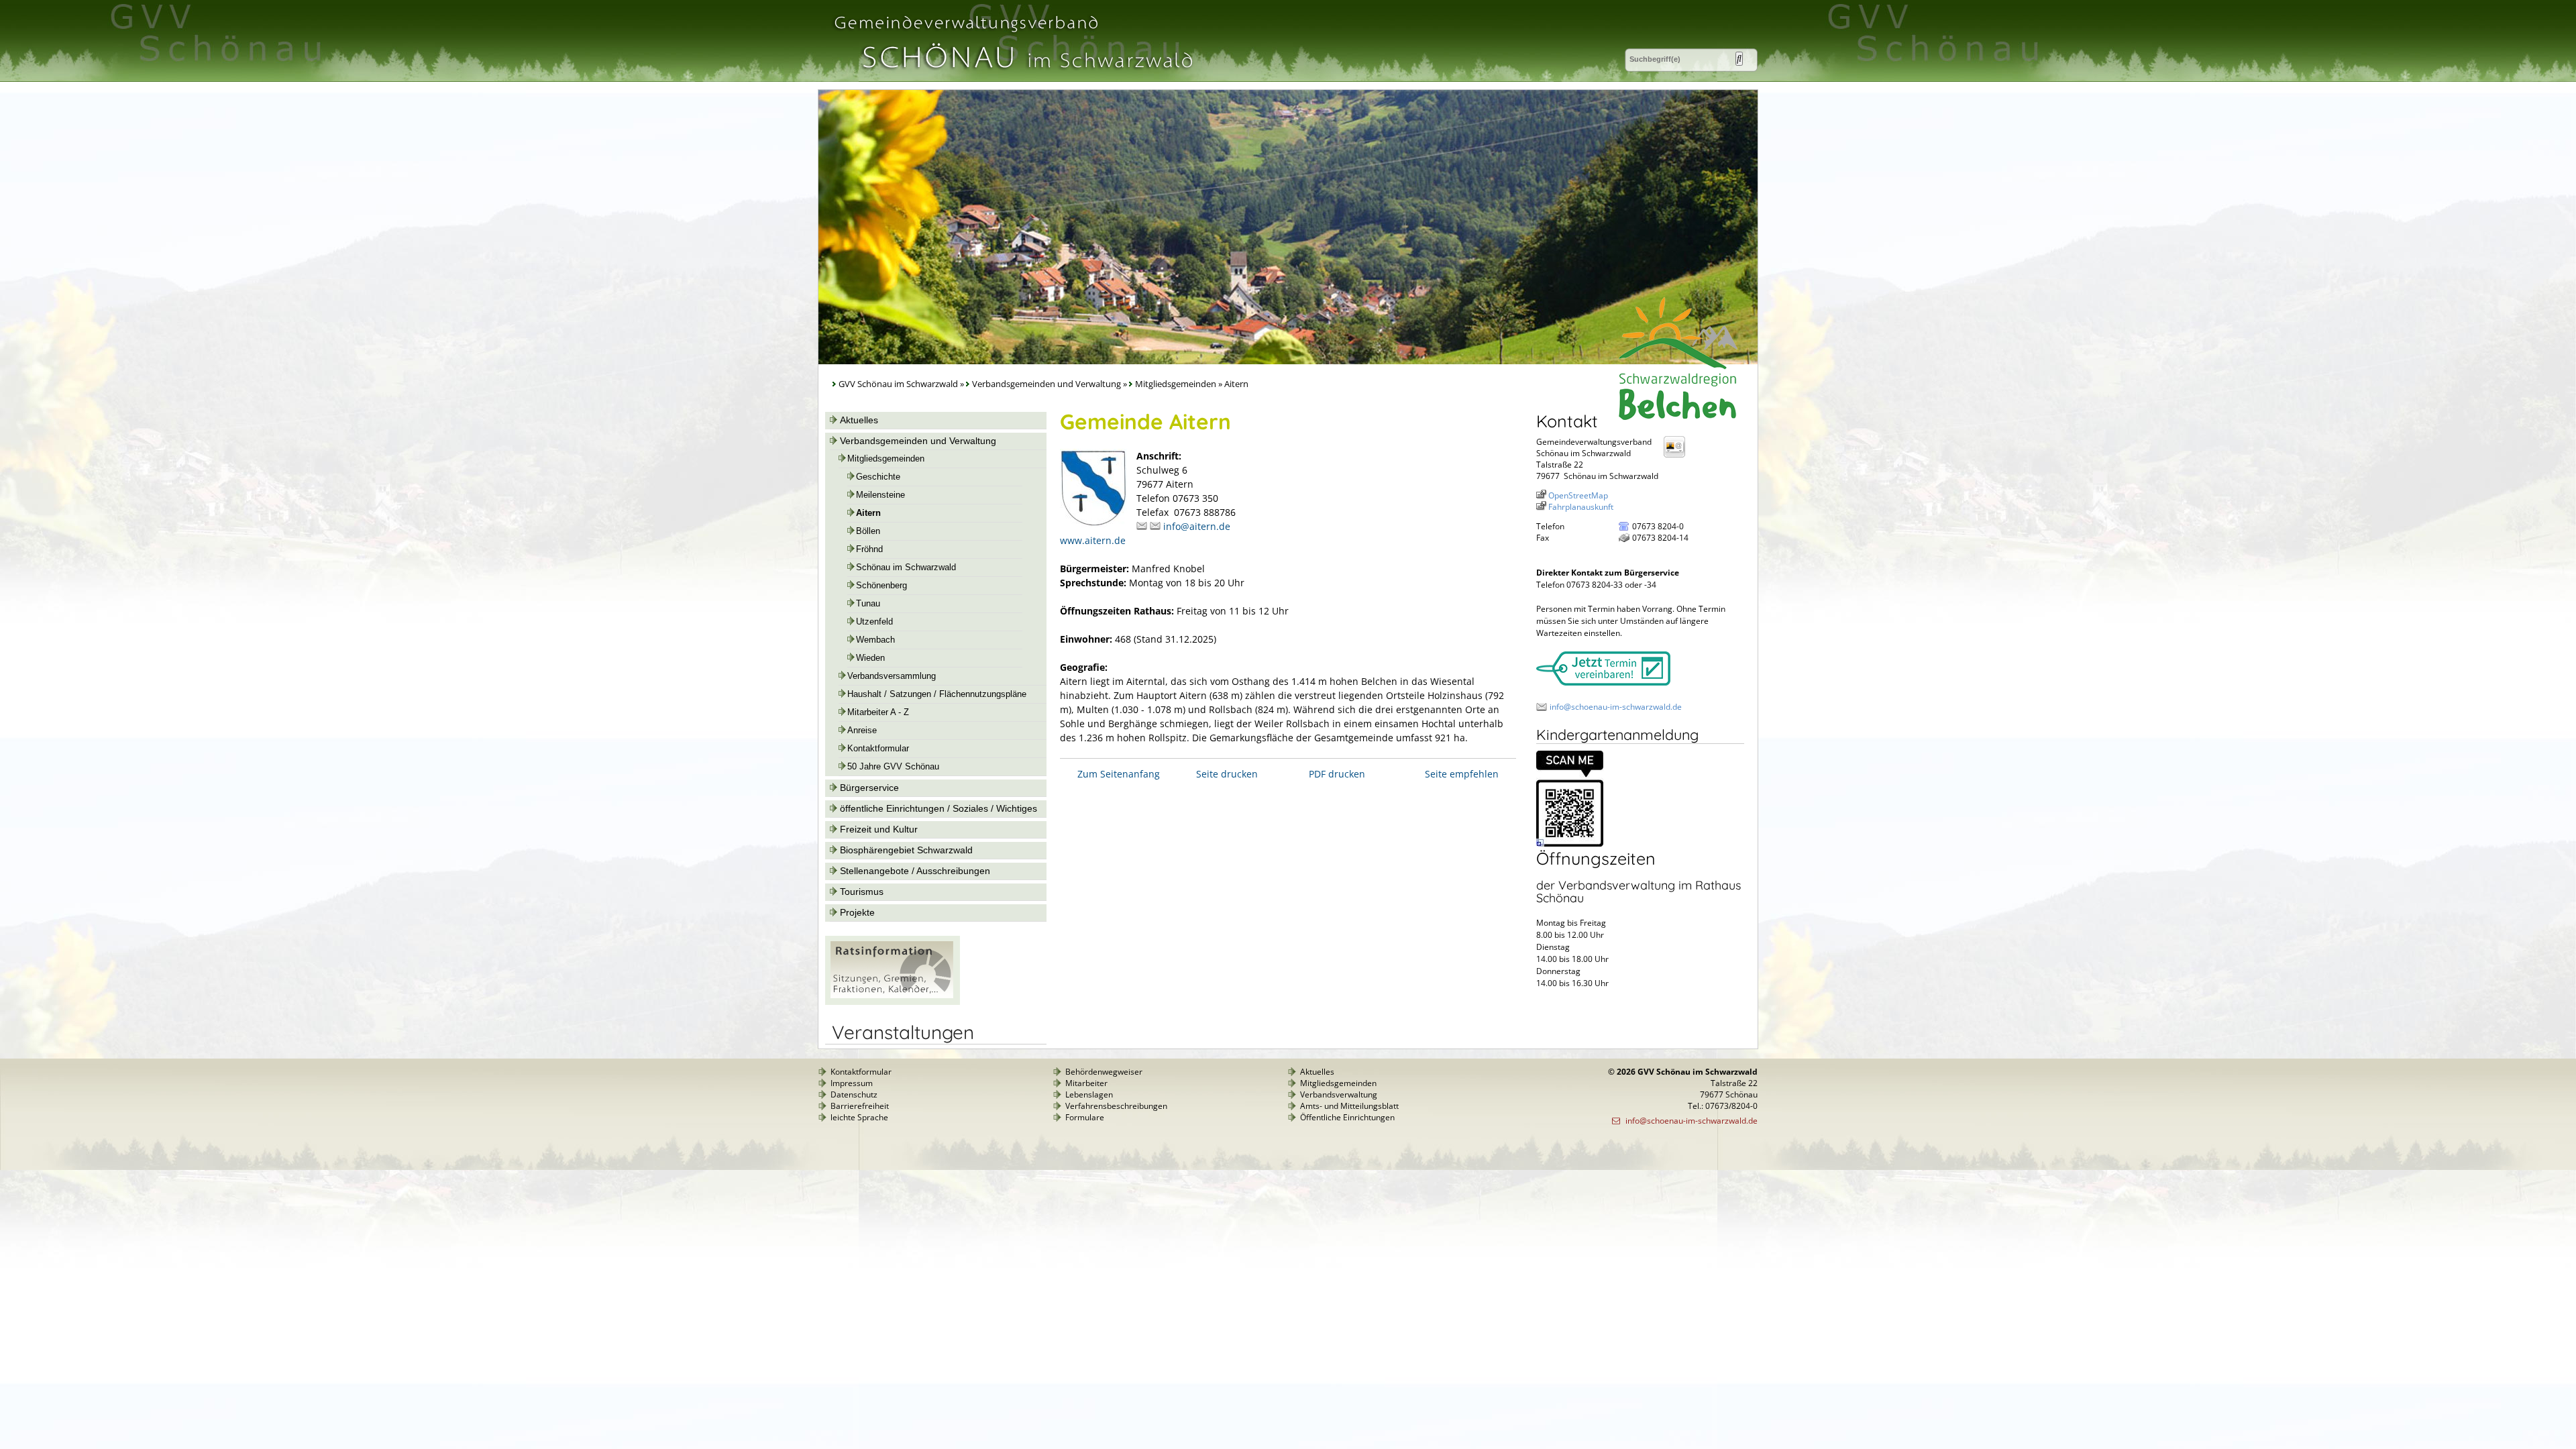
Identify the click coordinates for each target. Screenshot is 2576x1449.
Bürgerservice (869, 788)
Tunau (868, 604)
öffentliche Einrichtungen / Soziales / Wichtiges (938, 808)
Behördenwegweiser (1104, 1072)
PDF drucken (1337, 774)
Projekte (857, 912)
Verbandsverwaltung (1339, 1094)
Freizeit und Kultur (879, 829)
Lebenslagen (1089, 1094)
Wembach (875, 640)
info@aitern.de (1197, 526)
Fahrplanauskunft (1581, 507)
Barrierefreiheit (860, 1106)
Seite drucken (1227, 774)
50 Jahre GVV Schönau (893, 767)
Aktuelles (859, 420)
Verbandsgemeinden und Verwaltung (1046, 384)
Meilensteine (880, 495)
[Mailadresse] (1143, 526)
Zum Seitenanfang (1119, 774)
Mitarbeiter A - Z (878, 712)
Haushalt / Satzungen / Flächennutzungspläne (937, 694)
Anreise (862, 731)
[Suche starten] (1739, 59)
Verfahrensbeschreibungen (1116, 1106)
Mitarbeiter (1086, 1083)
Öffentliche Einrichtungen (1347, 1117)
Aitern (868, 513)
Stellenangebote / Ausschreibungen (915, 871)
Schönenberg (881, 586)
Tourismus (862, 892)
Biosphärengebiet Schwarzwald (906, 850)
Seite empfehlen (1462, 774)
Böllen (868, 531)
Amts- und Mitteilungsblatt (1349, 1106)
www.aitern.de (1093, 540)
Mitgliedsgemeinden (1176, 384)
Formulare (1085, 1117)
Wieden (870, 658)
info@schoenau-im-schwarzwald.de (1616, 707)
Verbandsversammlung (892, 676)
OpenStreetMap (1578, 495)
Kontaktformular (878, 749)
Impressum (852, 1083)
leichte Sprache (859, 1117)
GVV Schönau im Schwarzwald (898, 384)
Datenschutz (854, 1094)
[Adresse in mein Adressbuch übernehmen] (1678, 457)
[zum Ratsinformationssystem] (893, 1002)
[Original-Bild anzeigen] (1570, 844)
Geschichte (878, 477)
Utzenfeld (874, 622)
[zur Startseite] (1012, 76)
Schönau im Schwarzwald (906, 568)
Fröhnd (869, 549)
